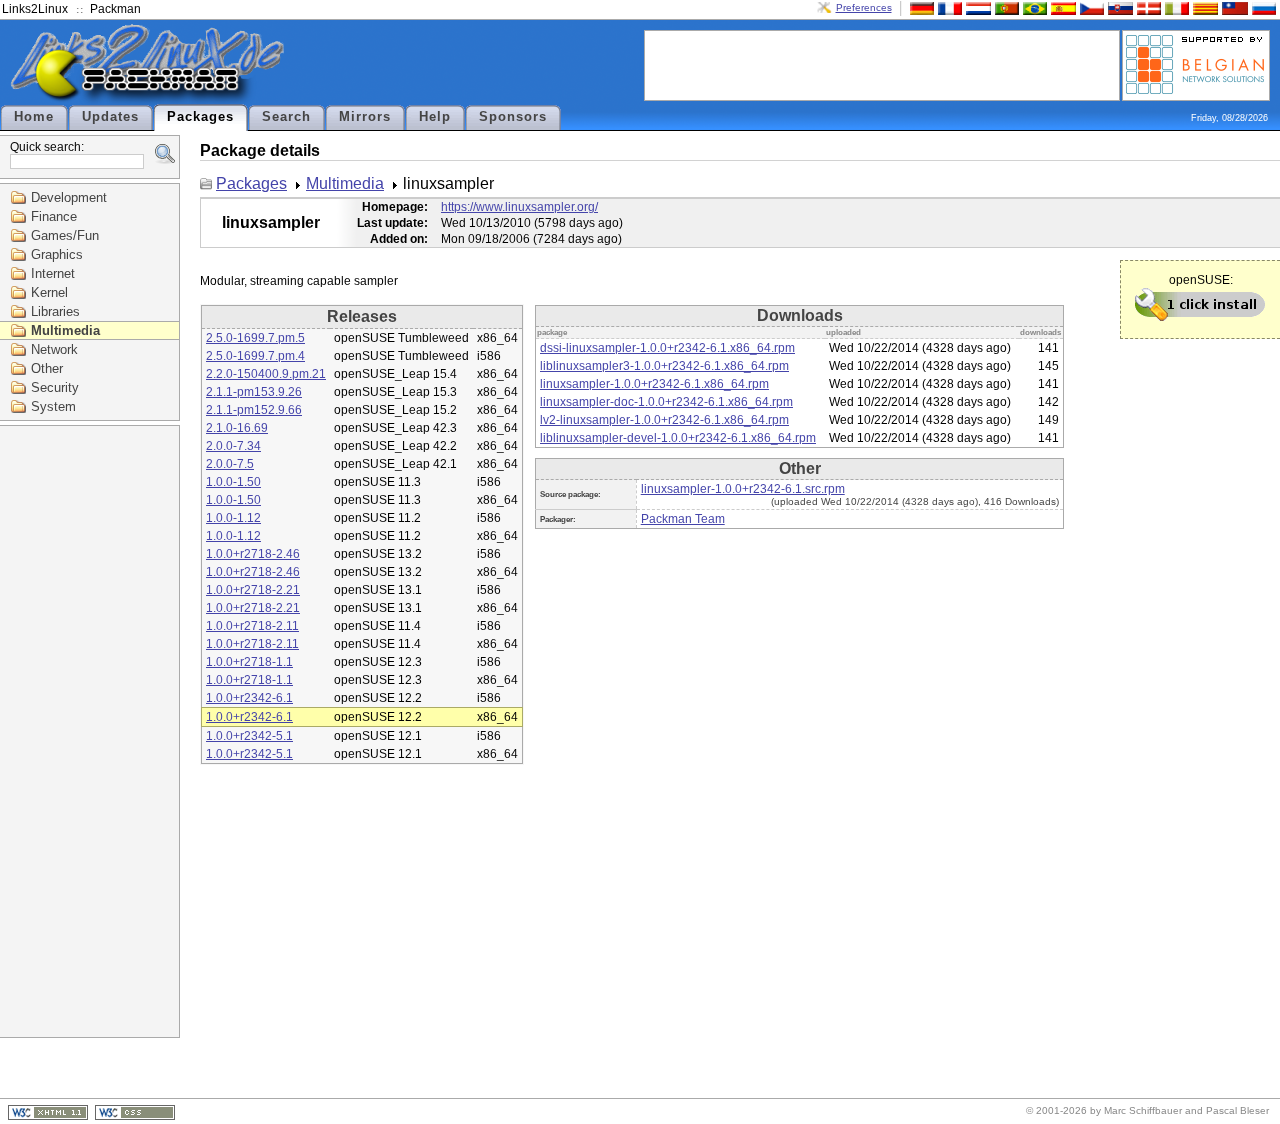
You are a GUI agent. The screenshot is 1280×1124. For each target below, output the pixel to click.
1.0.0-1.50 (233, 482)
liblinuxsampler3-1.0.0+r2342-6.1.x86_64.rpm (664, 366)
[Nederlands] (976, 7)
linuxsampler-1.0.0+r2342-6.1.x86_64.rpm (654, 384)
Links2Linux (35, 9)
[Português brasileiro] (1033, 7)
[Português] (1005, 7)
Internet (53, 273)
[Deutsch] (920, 7)
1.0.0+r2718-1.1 (249, 662)
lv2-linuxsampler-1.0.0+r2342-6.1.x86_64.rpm (664, 420)
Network (54, 349)
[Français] (948, 7)
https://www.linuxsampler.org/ (519, 207)
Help (435, 117)
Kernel (49, 292)
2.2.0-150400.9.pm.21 (266, 374)
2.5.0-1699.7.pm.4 (255, 356)
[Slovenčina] (1118, 7)
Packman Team (683, 519)
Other (47, 368)
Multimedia (65, 330)
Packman (115, 9)
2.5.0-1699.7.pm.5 (255, 338)
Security (55, 387)
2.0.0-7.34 (233, 446)
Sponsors (513, 117)
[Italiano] (1175, 7)
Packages (200, 117)
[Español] (1061, 7)
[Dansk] (1147, 7)
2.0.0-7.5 (230, 464)
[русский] (1262, 7)
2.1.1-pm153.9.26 (254, 392)
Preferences (864, 7)
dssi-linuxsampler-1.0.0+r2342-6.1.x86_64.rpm (667, 348)
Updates (110, 117)
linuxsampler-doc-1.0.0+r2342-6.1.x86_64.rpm (666, 402)
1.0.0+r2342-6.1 (249, 698)
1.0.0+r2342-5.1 (249, 736)
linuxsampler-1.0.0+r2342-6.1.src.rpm (743, 489)
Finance (54, 216)
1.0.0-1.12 (233, 518)
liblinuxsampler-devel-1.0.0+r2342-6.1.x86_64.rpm (678, 438)
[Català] (1203, 7)
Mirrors (365, 117)
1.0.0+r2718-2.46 (253, 554)
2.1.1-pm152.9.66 (254, 410)
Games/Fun (65, 235)
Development (69, 197)
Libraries (55, 311)
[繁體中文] (1233, 7)
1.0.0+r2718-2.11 (252, 626)
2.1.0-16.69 (237, 428)
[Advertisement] (882, 64)
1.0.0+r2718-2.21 (253, 590)
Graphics (57, 254)
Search (286, 117)
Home (34, 117)
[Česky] (1090, 7)
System (53, 406)
